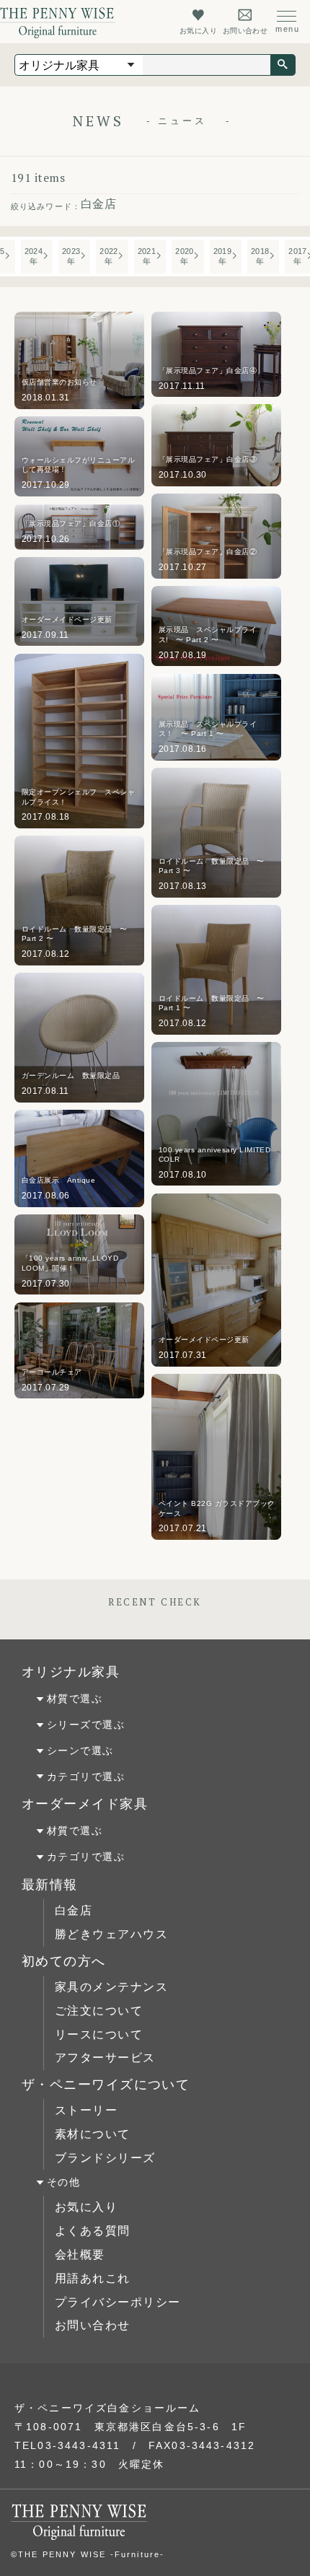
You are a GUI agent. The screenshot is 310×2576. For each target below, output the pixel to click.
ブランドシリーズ (105, 2158)
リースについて (99, 2034)
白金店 (74, 1910)
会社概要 (80, 2255)
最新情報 (50, 1885)
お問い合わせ (93, 2325)
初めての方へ (64, 1961)
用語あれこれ (93, 2278)
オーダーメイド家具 (85, 1804)
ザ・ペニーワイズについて (106, 2085)
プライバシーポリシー (118, 2302)
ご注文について (99, 2011)
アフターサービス (105, 2058)
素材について (93, 2134)
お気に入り (86, 2207)
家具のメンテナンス (111, 1987)
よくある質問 (93, 2231)
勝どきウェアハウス (111, 1934)
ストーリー (86, 2110)
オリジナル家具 (71, 1672)
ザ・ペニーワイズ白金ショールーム (108, 2408)
